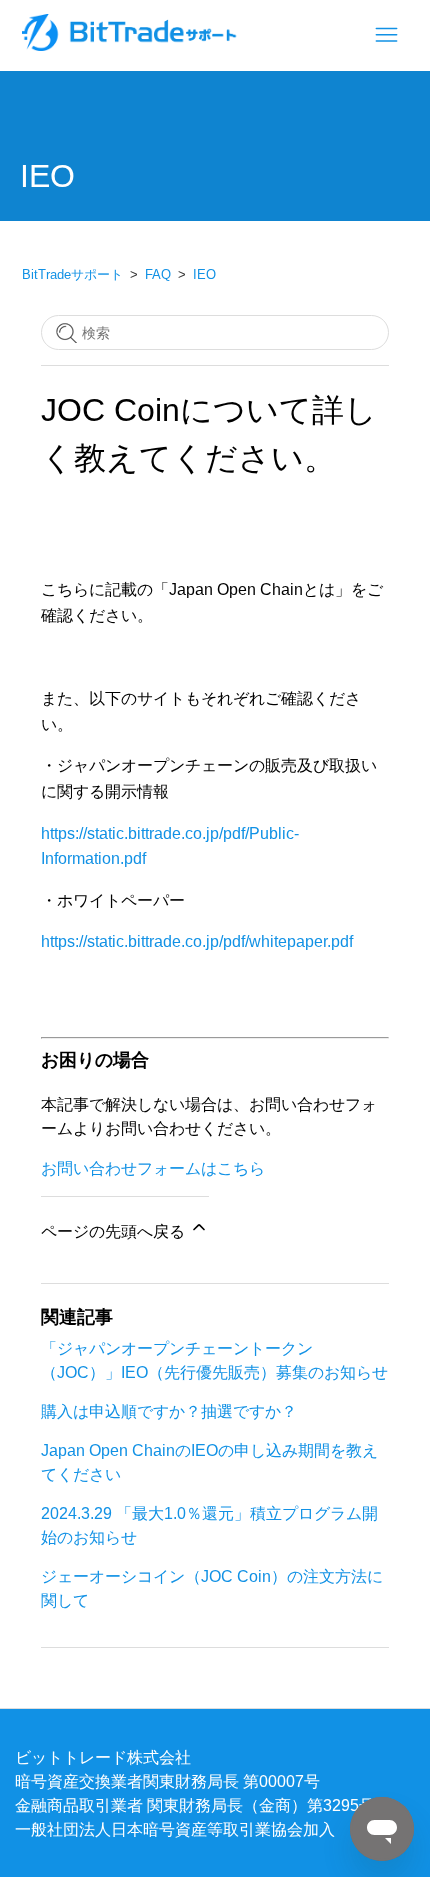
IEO (204, 274)
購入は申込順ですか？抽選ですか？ (169, 1411)
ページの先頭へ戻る (115, 1231)
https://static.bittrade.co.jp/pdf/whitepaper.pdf (197, 941)
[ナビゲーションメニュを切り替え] (386, 35)
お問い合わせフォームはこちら (153, 1168)
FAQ (158, 274)
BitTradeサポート (72, 274)
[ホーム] (131, 45)
